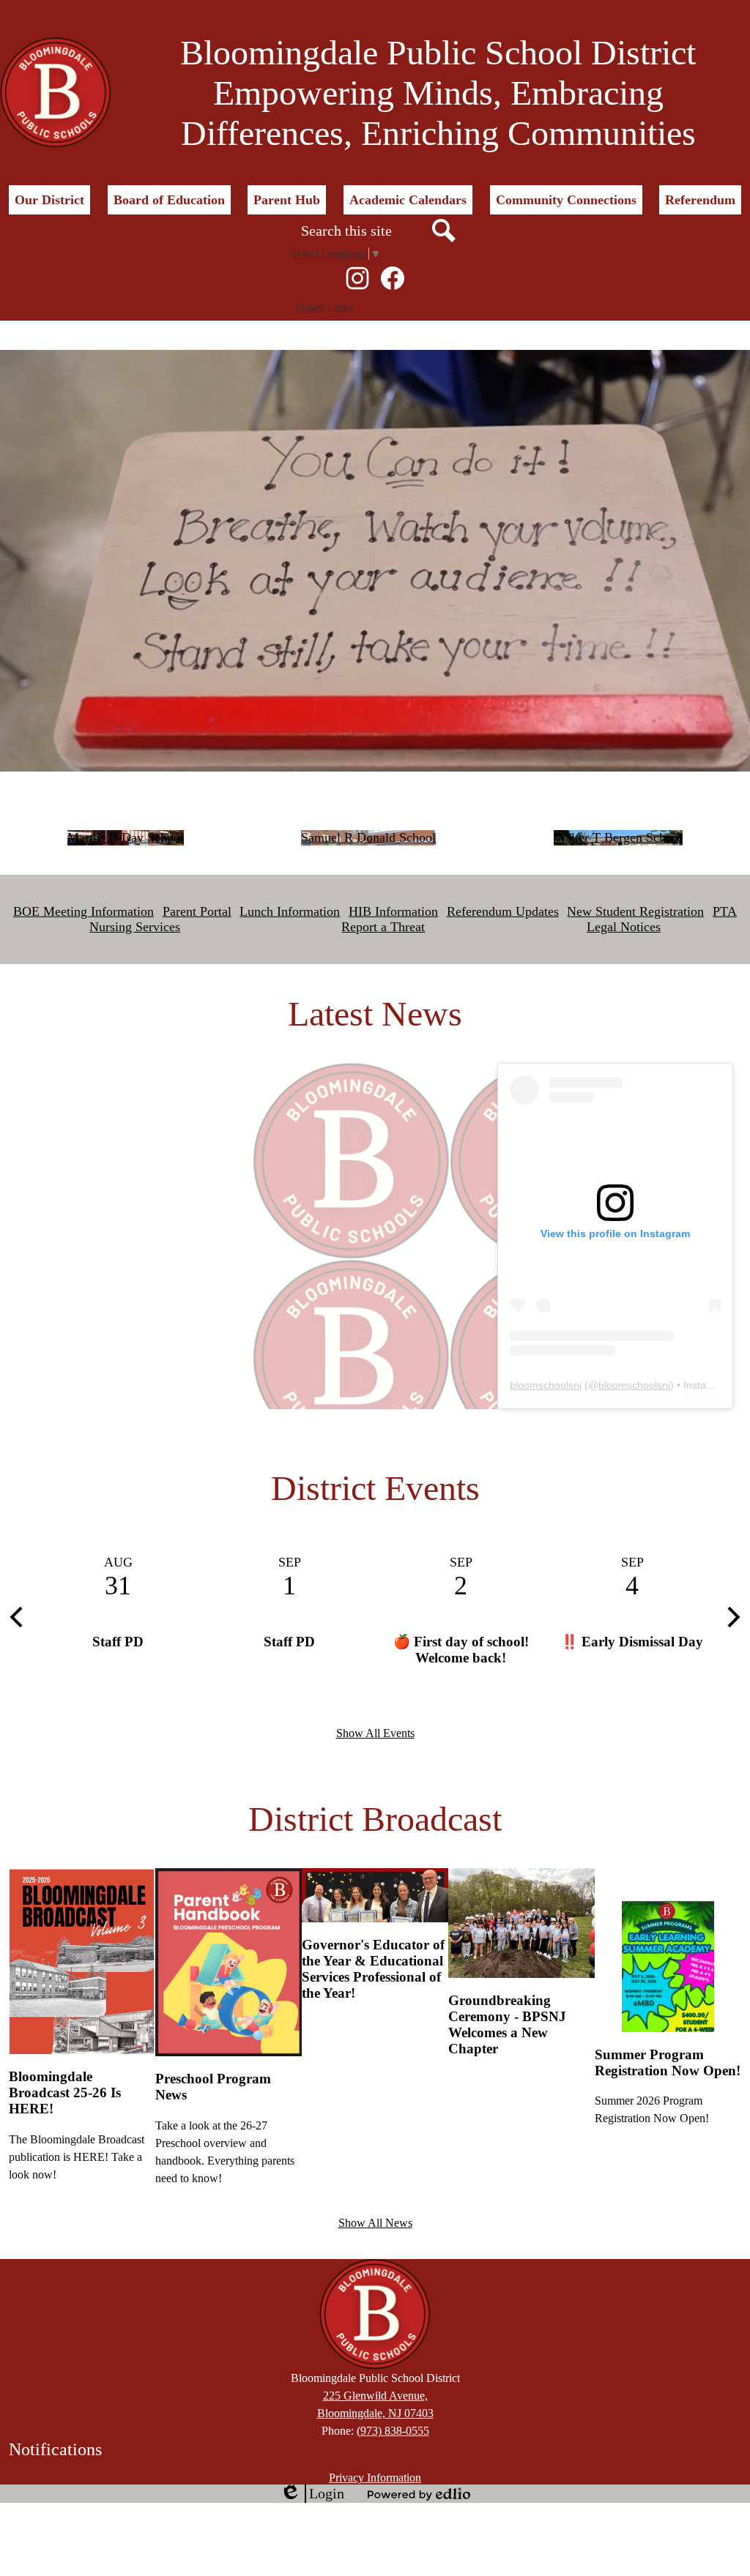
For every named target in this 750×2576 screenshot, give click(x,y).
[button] (49, 200)
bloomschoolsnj (546, 1385)
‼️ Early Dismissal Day (632, 1642)
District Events (375, 1488)
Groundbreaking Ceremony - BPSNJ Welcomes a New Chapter (507, 2024)
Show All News (375, 2223)
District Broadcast (375, 1819)
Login (312, 2494)
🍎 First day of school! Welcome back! (461, 1650)
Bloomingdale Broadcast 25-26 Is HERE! (65, 2092)
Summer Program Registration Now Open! (668, 2062)
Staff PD (118, 1642)
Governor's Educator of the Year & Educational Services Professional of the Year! (373, 1969)
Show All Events (375, 1733)
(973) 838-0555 (393, 2431)
